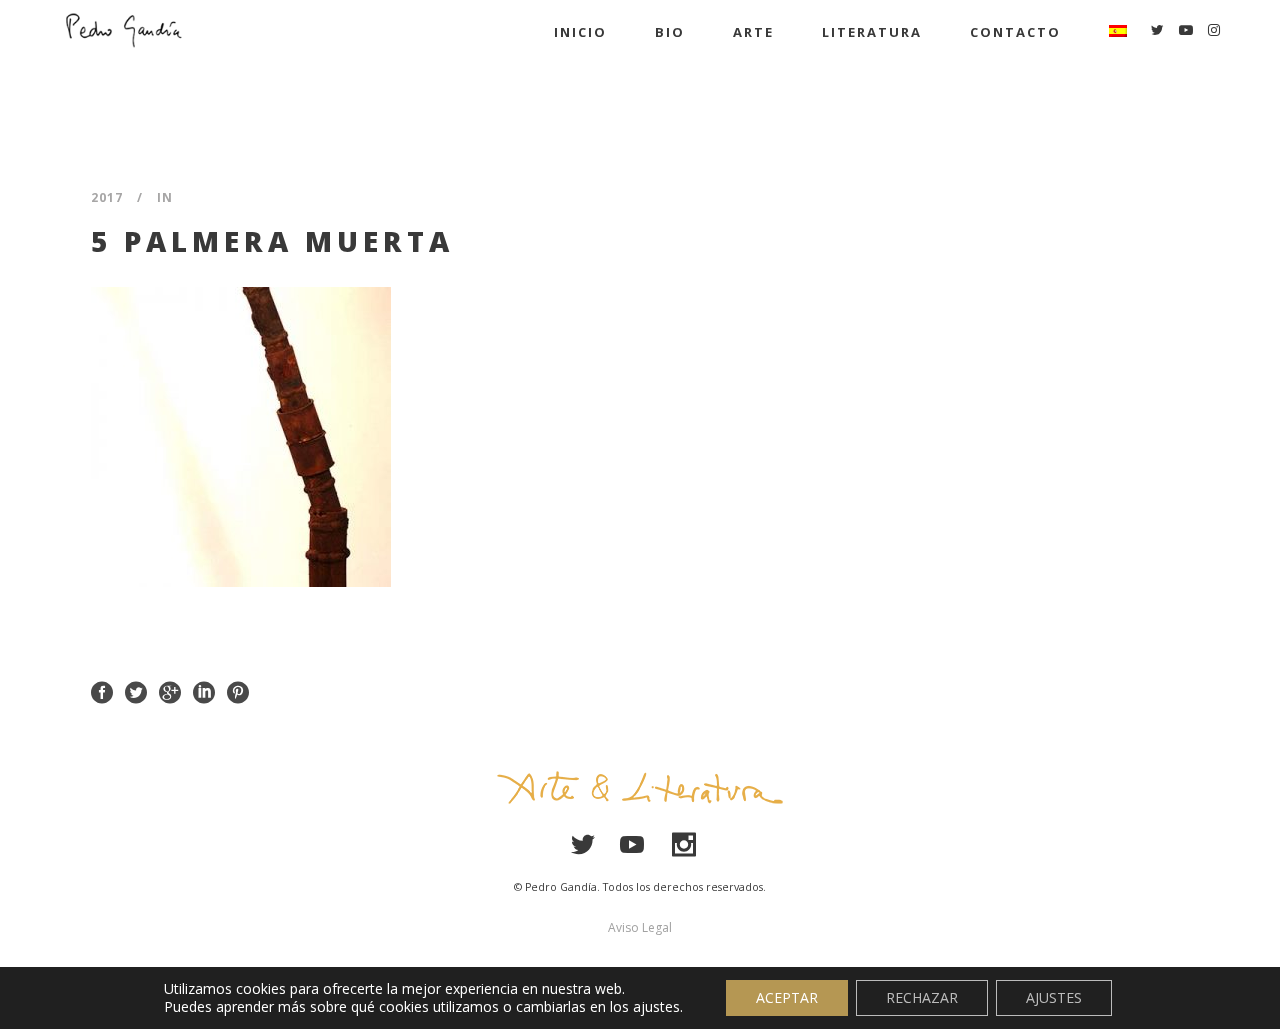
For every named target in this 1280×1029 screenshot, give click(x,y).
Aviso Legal (640, 927)
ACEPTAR (787, 997)
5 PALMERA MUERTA (272, 241)
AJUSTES (1054, 997)
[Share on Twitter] (136, 691)
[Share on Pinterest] (238, 691)
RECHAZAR (922, 997)
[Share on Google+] (170, 691)
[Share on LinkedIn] (204, 691)
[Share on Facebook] (102, 691)
